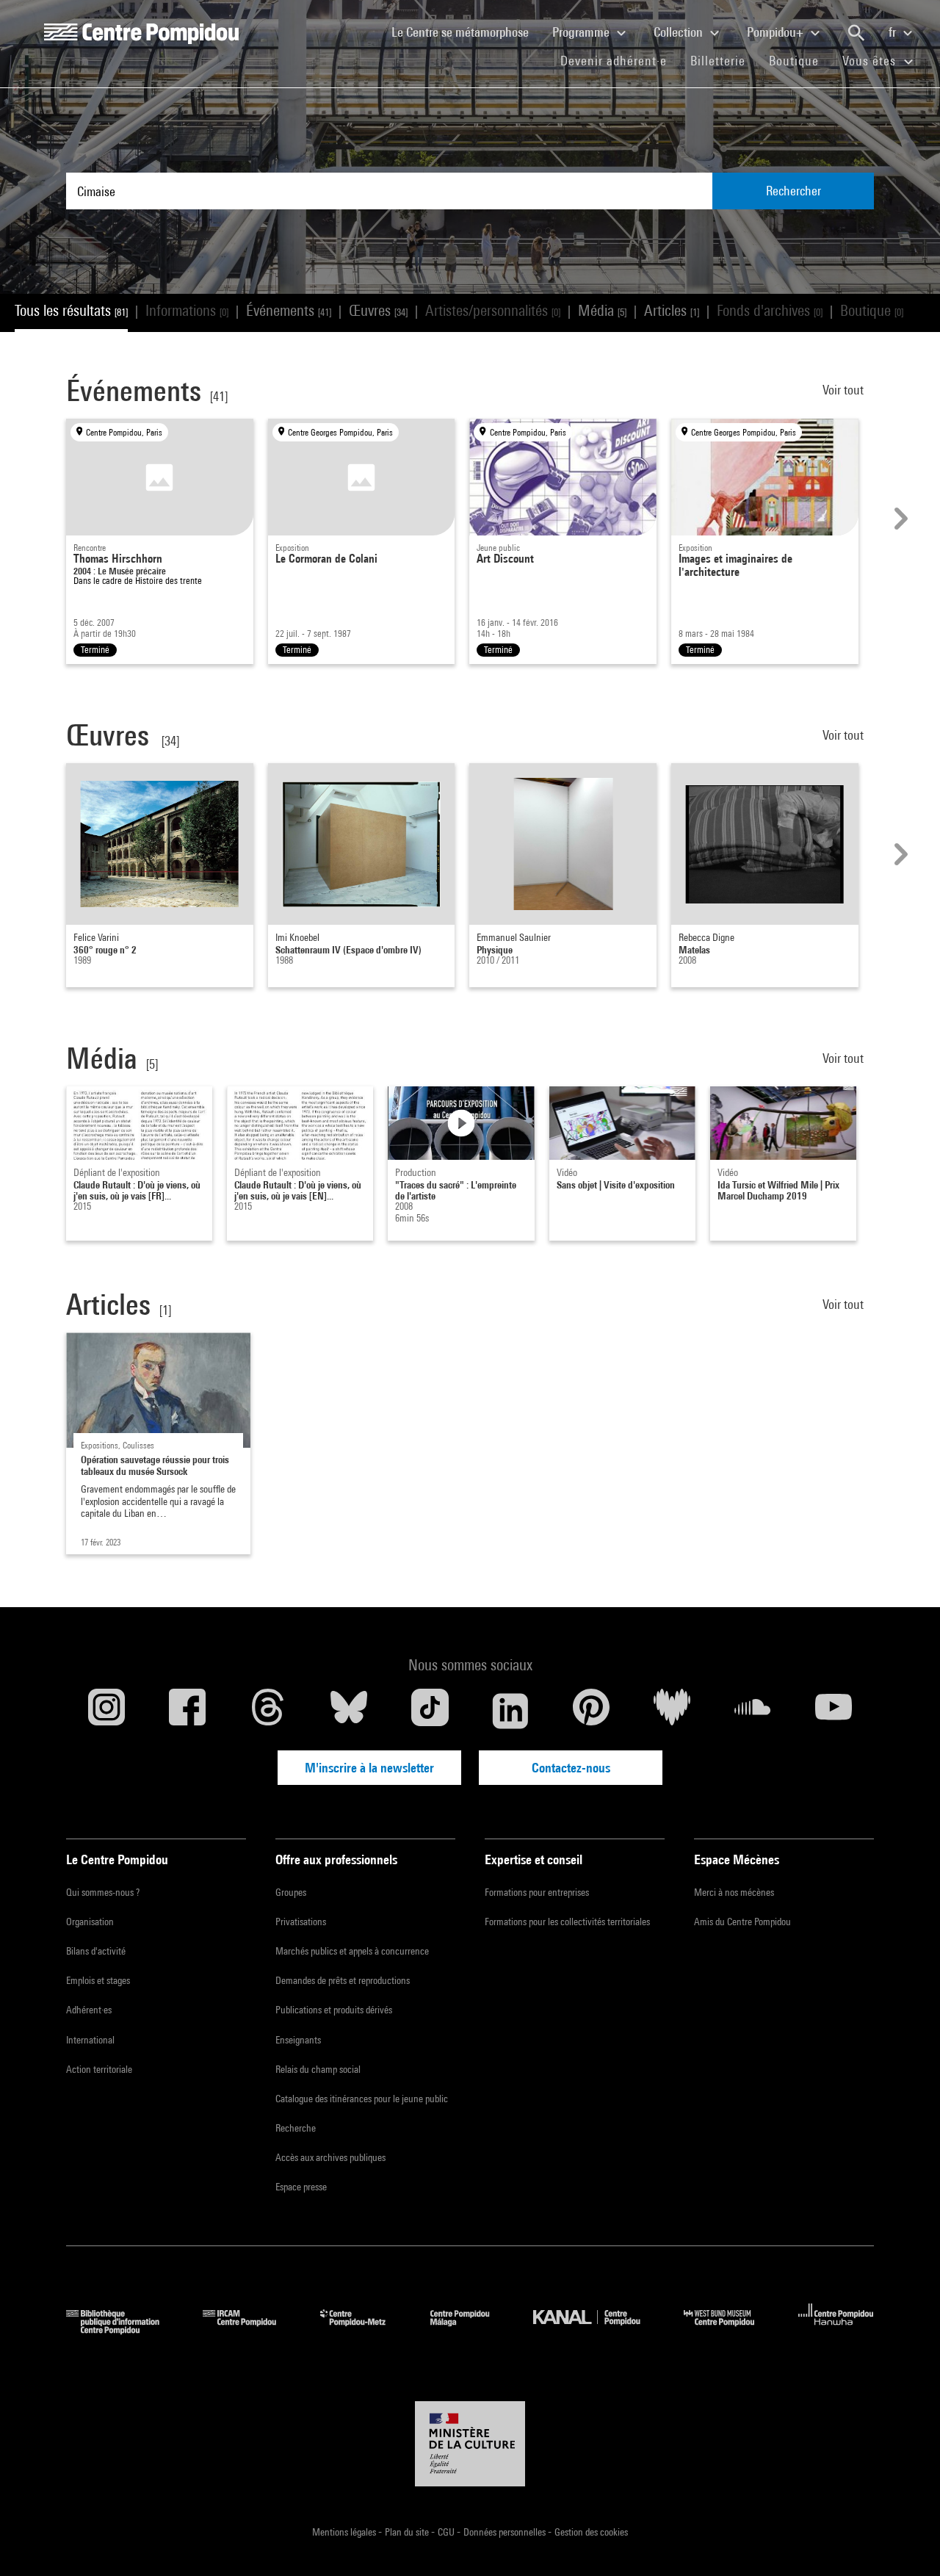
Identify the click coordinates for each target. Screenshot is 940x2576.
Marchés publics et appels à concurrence (352, 1951)
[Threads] (268, 1711)
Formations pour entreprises (537, 1892)
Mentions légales (345, 2532)
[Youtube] (834, 1711)
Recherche (296, 2128)
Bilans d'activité (96, 1951)
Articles (672, 310)
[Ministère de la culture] (470, 2444)
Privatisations (301, 1922)
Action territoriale (99, 2069)
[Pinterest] (591, 1711)
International (90, 2040)
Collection (680, 32)
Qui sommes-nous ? (103, 1892)
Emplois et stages (98, 1980)
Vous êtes (871, 61)
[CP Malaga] (471, 2330)
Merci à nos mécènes (734, 1892)
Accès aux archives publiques (330, 2157)
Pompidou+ (777, 32)
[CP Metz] (364, 2330)
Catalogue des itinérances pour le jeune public (362, 2099)
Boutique (800, 60)
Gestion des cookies (591, 2532)
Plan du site (408, 2532)
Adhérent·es (89, 2010)
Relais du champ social (318, 2069)
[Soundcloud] (753, 1711)
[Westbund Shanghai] (730, 2330)
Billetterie (718, 61)
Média (602, 310)
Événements (289, 310)
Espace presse (301, 2187)
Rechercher (793, 191)
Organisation (90, 1922)
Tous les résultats (71, 310)
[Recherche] (856, 33)
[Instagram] (106, 1711)
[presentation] (899, 519)
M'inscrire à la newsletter (369, 1768)
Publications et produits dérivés (334, 2010)
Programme (582, 32)
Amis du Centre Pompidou (742, 1922)
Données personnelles (506, 2532)
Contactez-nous (571, 1768)
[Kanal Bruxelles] (597, 2330)
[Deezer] (672, 1711)
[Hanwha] (836, 2330)
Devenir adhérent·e (619, 60)
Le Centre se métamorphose (466, 32)
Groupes (291, 1892)
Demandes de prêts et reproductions (343, 1980)
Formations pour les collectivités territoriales (567, 1922)
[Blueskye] (349, 1711)
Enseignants (298, 2040)
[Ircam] (250, 2330)
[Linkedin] (510, 1711)
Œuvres (378, 310)
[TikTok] (430, 1711)
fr (894, 32)
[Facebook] (187, 1711)
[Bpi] (123, 2330)
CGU (447, 2532)
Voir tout (845, 390)
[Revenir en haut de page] (905, 2541)
